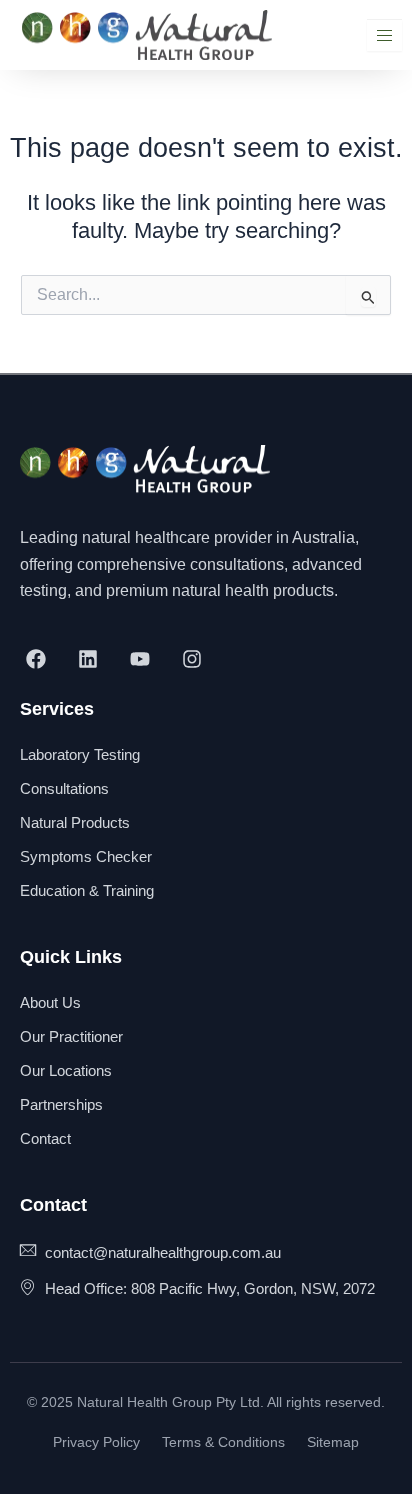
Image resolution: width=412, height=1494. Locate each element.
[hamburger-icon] (384, 35)
